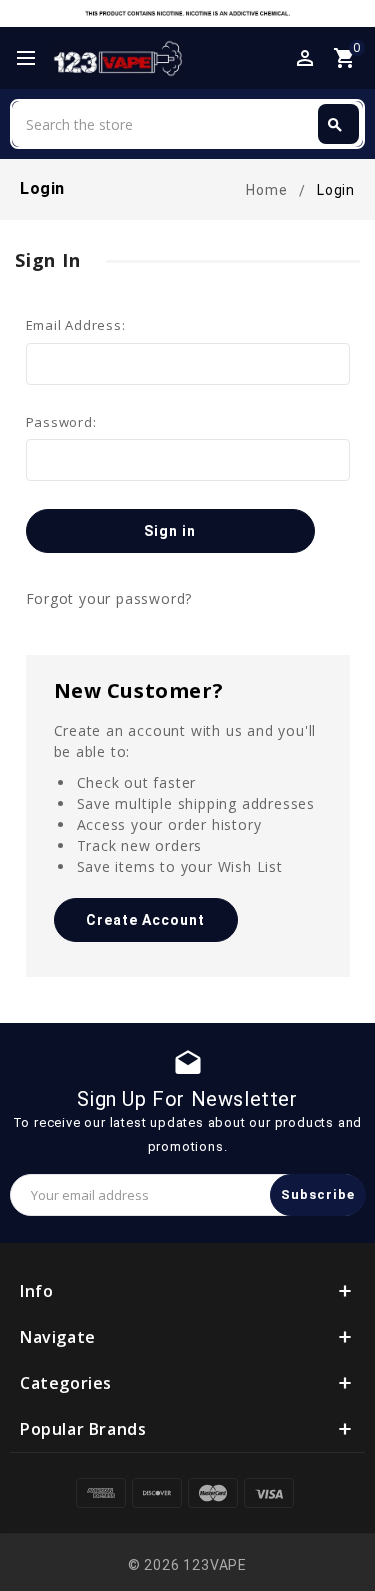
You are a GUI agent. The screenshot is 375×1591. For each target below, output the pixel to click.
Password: (61, 422)
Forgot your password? (109, 598)
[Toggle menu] (35, 59)
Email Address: (76, 325)
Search (335, 125)
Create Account (145, 920)
